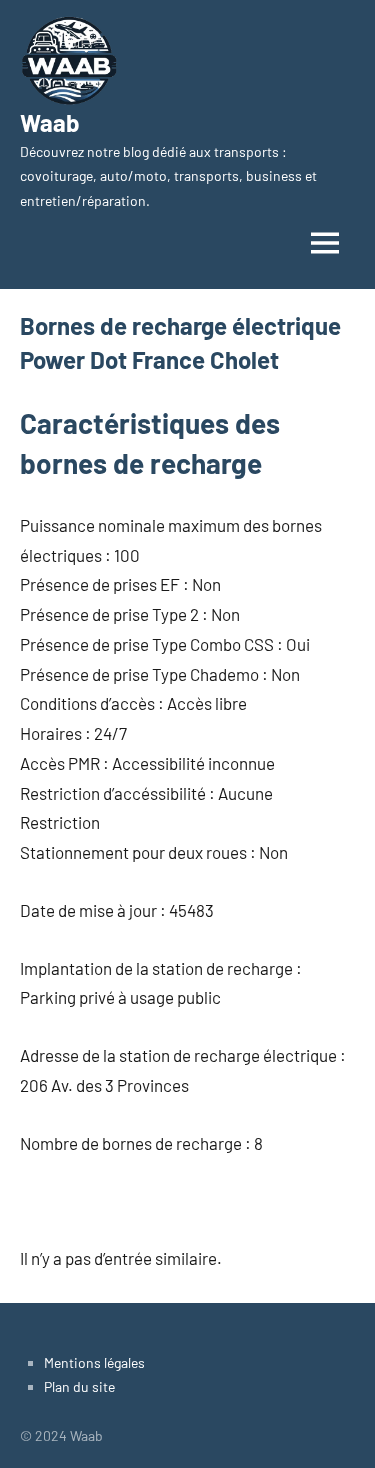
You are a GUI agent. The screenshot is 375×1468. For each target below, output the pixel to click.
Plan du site (79, 1386)
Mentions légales (94, 1362)
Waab (50, 122)
